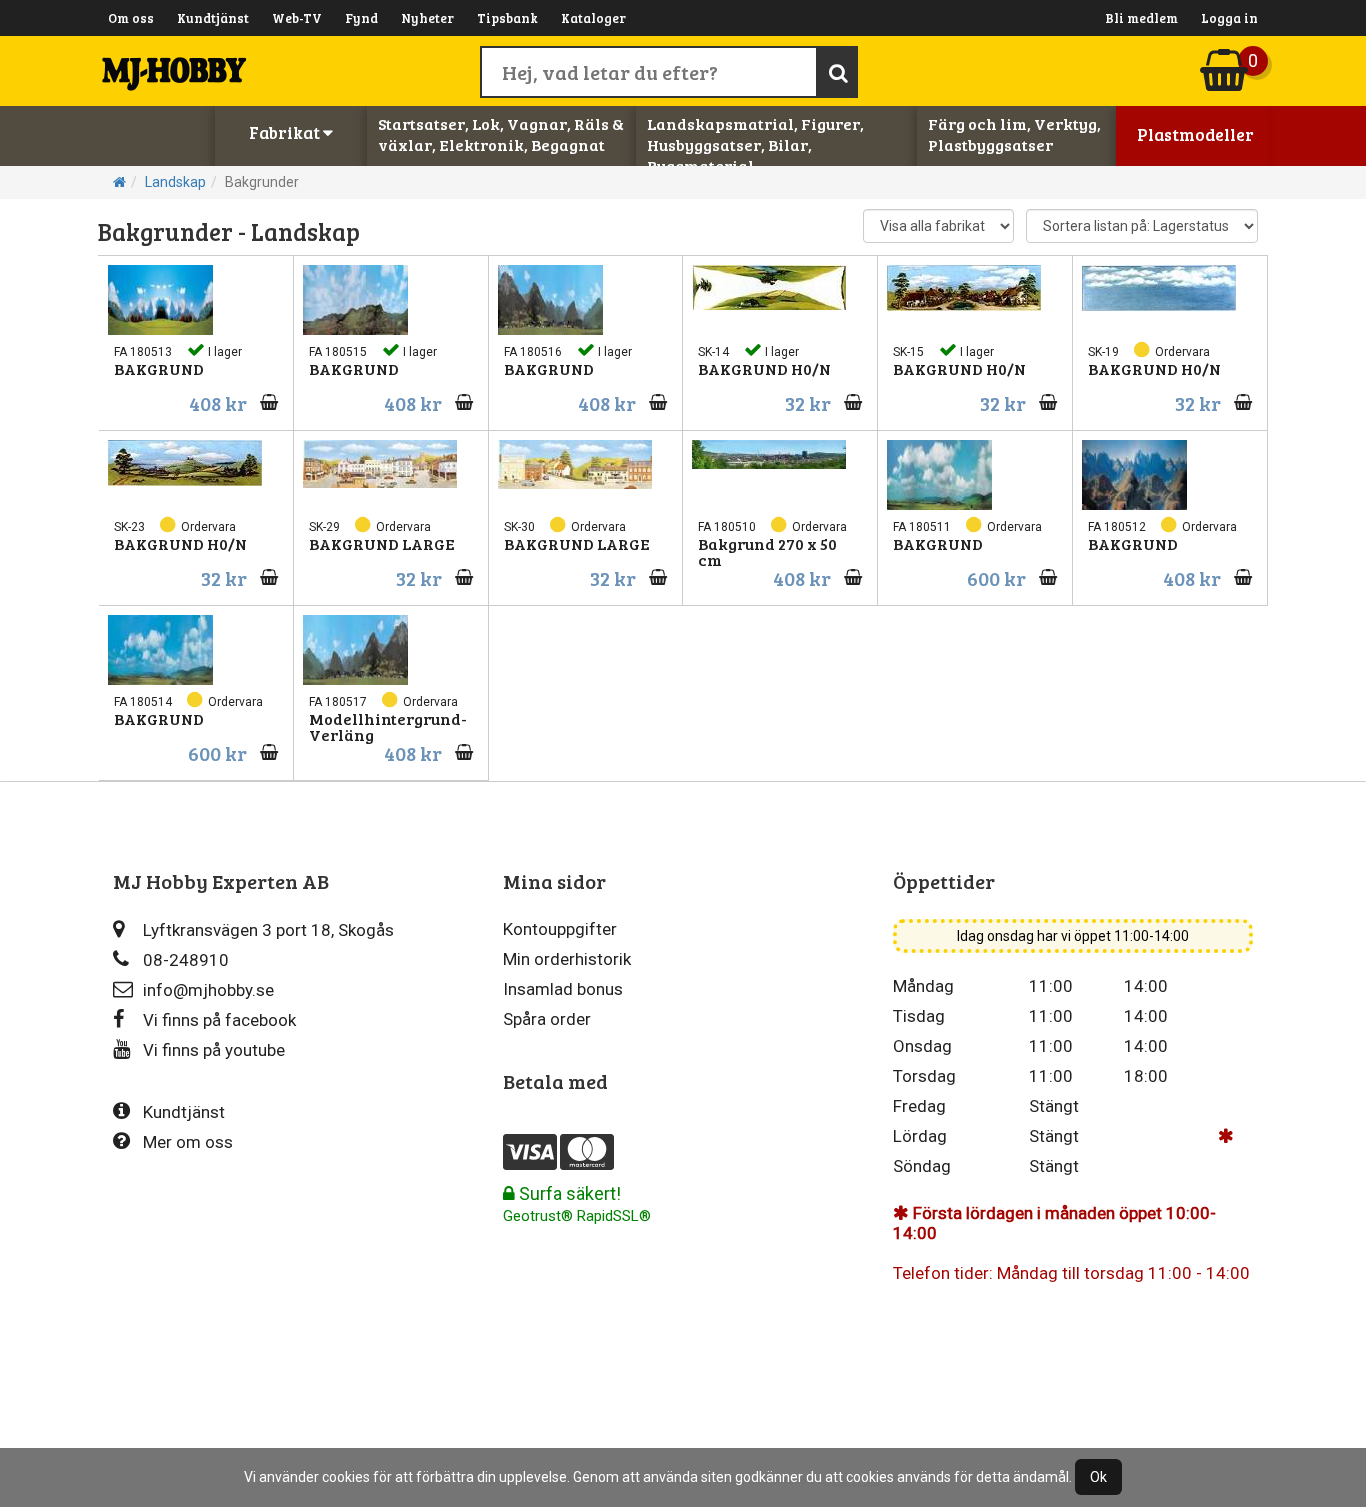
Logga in (1229, 18)
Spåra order (547, 1019)
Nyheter (427, 18)
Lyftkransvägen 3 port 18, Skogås (268, 930)
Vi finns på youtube (214, 1050)
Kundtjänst (213, 18)
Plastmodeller (1195, 134)
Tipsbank (507, 18)
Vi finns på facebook (219, 1020)
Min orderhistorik (567, 959)
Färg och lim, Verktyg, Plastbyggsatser (1014, 134)
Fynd (361, 18)
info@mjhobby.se (208, 990)
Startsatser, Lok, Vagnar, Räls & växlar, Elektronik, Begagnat (501, 134)
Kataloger (593, 18)
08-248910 (186, 960)
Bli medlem (1141, 18)
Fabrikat (286, 132)
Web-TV (297, 18)
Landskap (175, 182)
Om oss (131, 18)
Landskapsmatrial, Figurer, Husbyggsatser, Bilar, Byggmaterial (755, 144)
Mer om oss (188, 1142)
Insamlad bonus (563, 989)
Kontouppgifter (560, 929)
